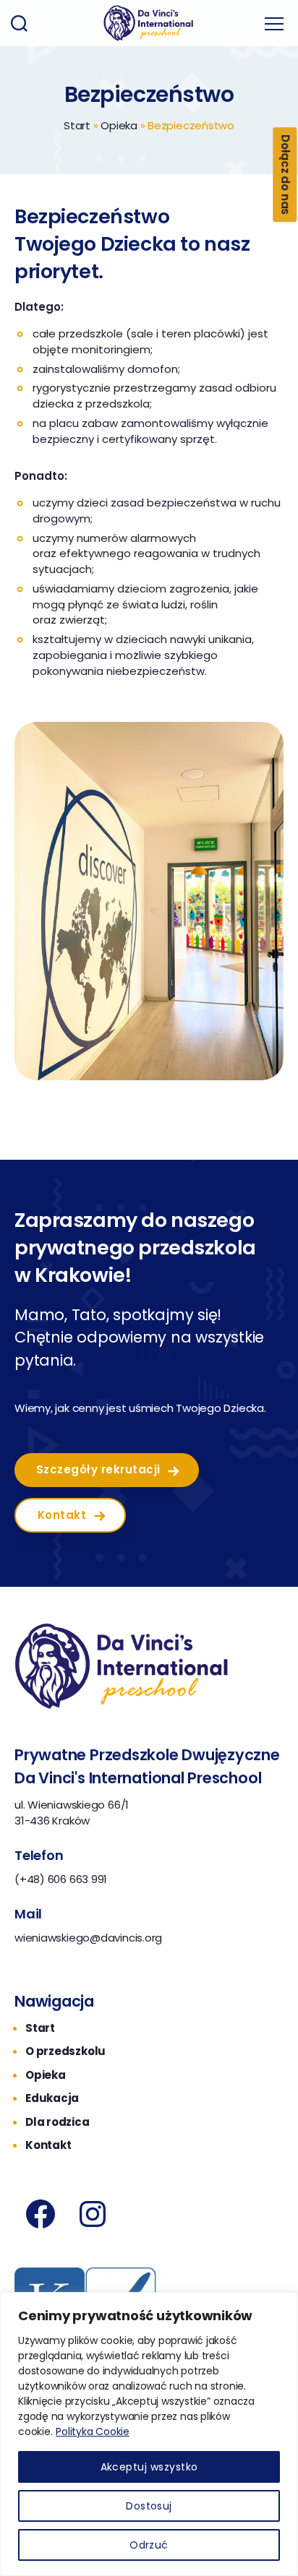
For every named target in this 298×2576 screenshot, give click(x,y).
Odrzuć (149, 2545)
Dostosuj (149, 2506)
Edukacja (52, 2098)
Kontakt (62, 1515)
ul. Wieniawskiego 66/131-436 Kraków (72, 1813)
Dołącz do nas (285, 175)
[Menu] (274, 23)
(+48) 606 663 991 (61, 1879)
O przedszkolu (65, 2051)
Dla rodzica (58, 2122)
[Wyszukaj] (19, 23)
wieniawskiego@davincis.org (88, 1938)
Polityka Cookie (93, 2431)
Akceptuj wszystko (149, 2467)
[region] (149, 2434)
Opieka (119, 125)
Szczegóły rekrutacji (98, 1469)
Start (77, 125)
